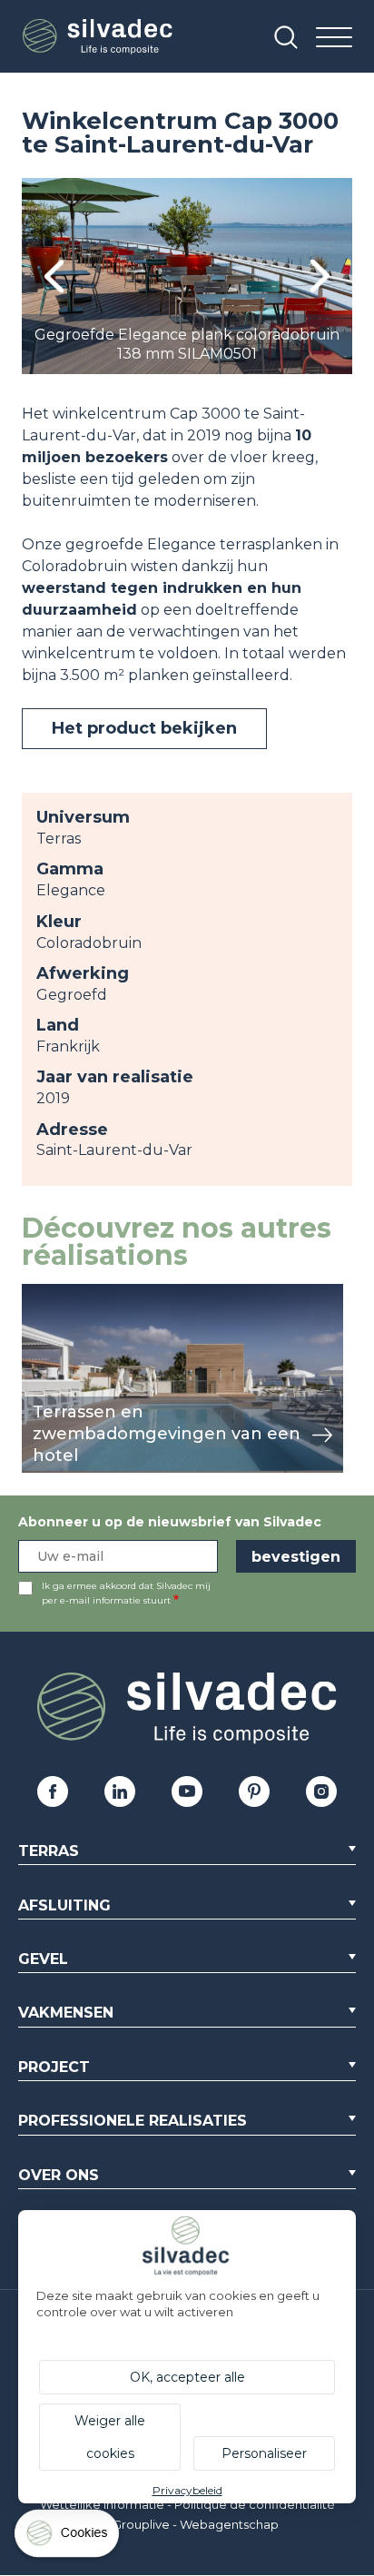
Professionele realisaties (133, 2121)
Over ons (59, 2175)
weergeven (64, 1293)
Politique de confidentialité (255, 2504)
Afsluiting (64, 1905)
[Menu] (334, 39)
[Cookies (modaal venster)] (68, 2537)
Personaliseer (264, 2453)
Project (54, 2067)
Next (320, 276)
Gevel (43, 1959)
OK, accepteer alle (187, 2377)
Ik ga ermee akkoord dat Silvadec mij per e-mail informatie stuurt (126, 1593)
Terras (49, 1851)
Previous (54, 276)
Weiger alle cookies (110, 2437)
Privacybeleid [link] (187, 2490)
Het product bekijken (144, 728)
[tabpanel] (187, 276)
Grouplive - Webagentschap (196, 2524)
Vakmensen (66, 2013)
